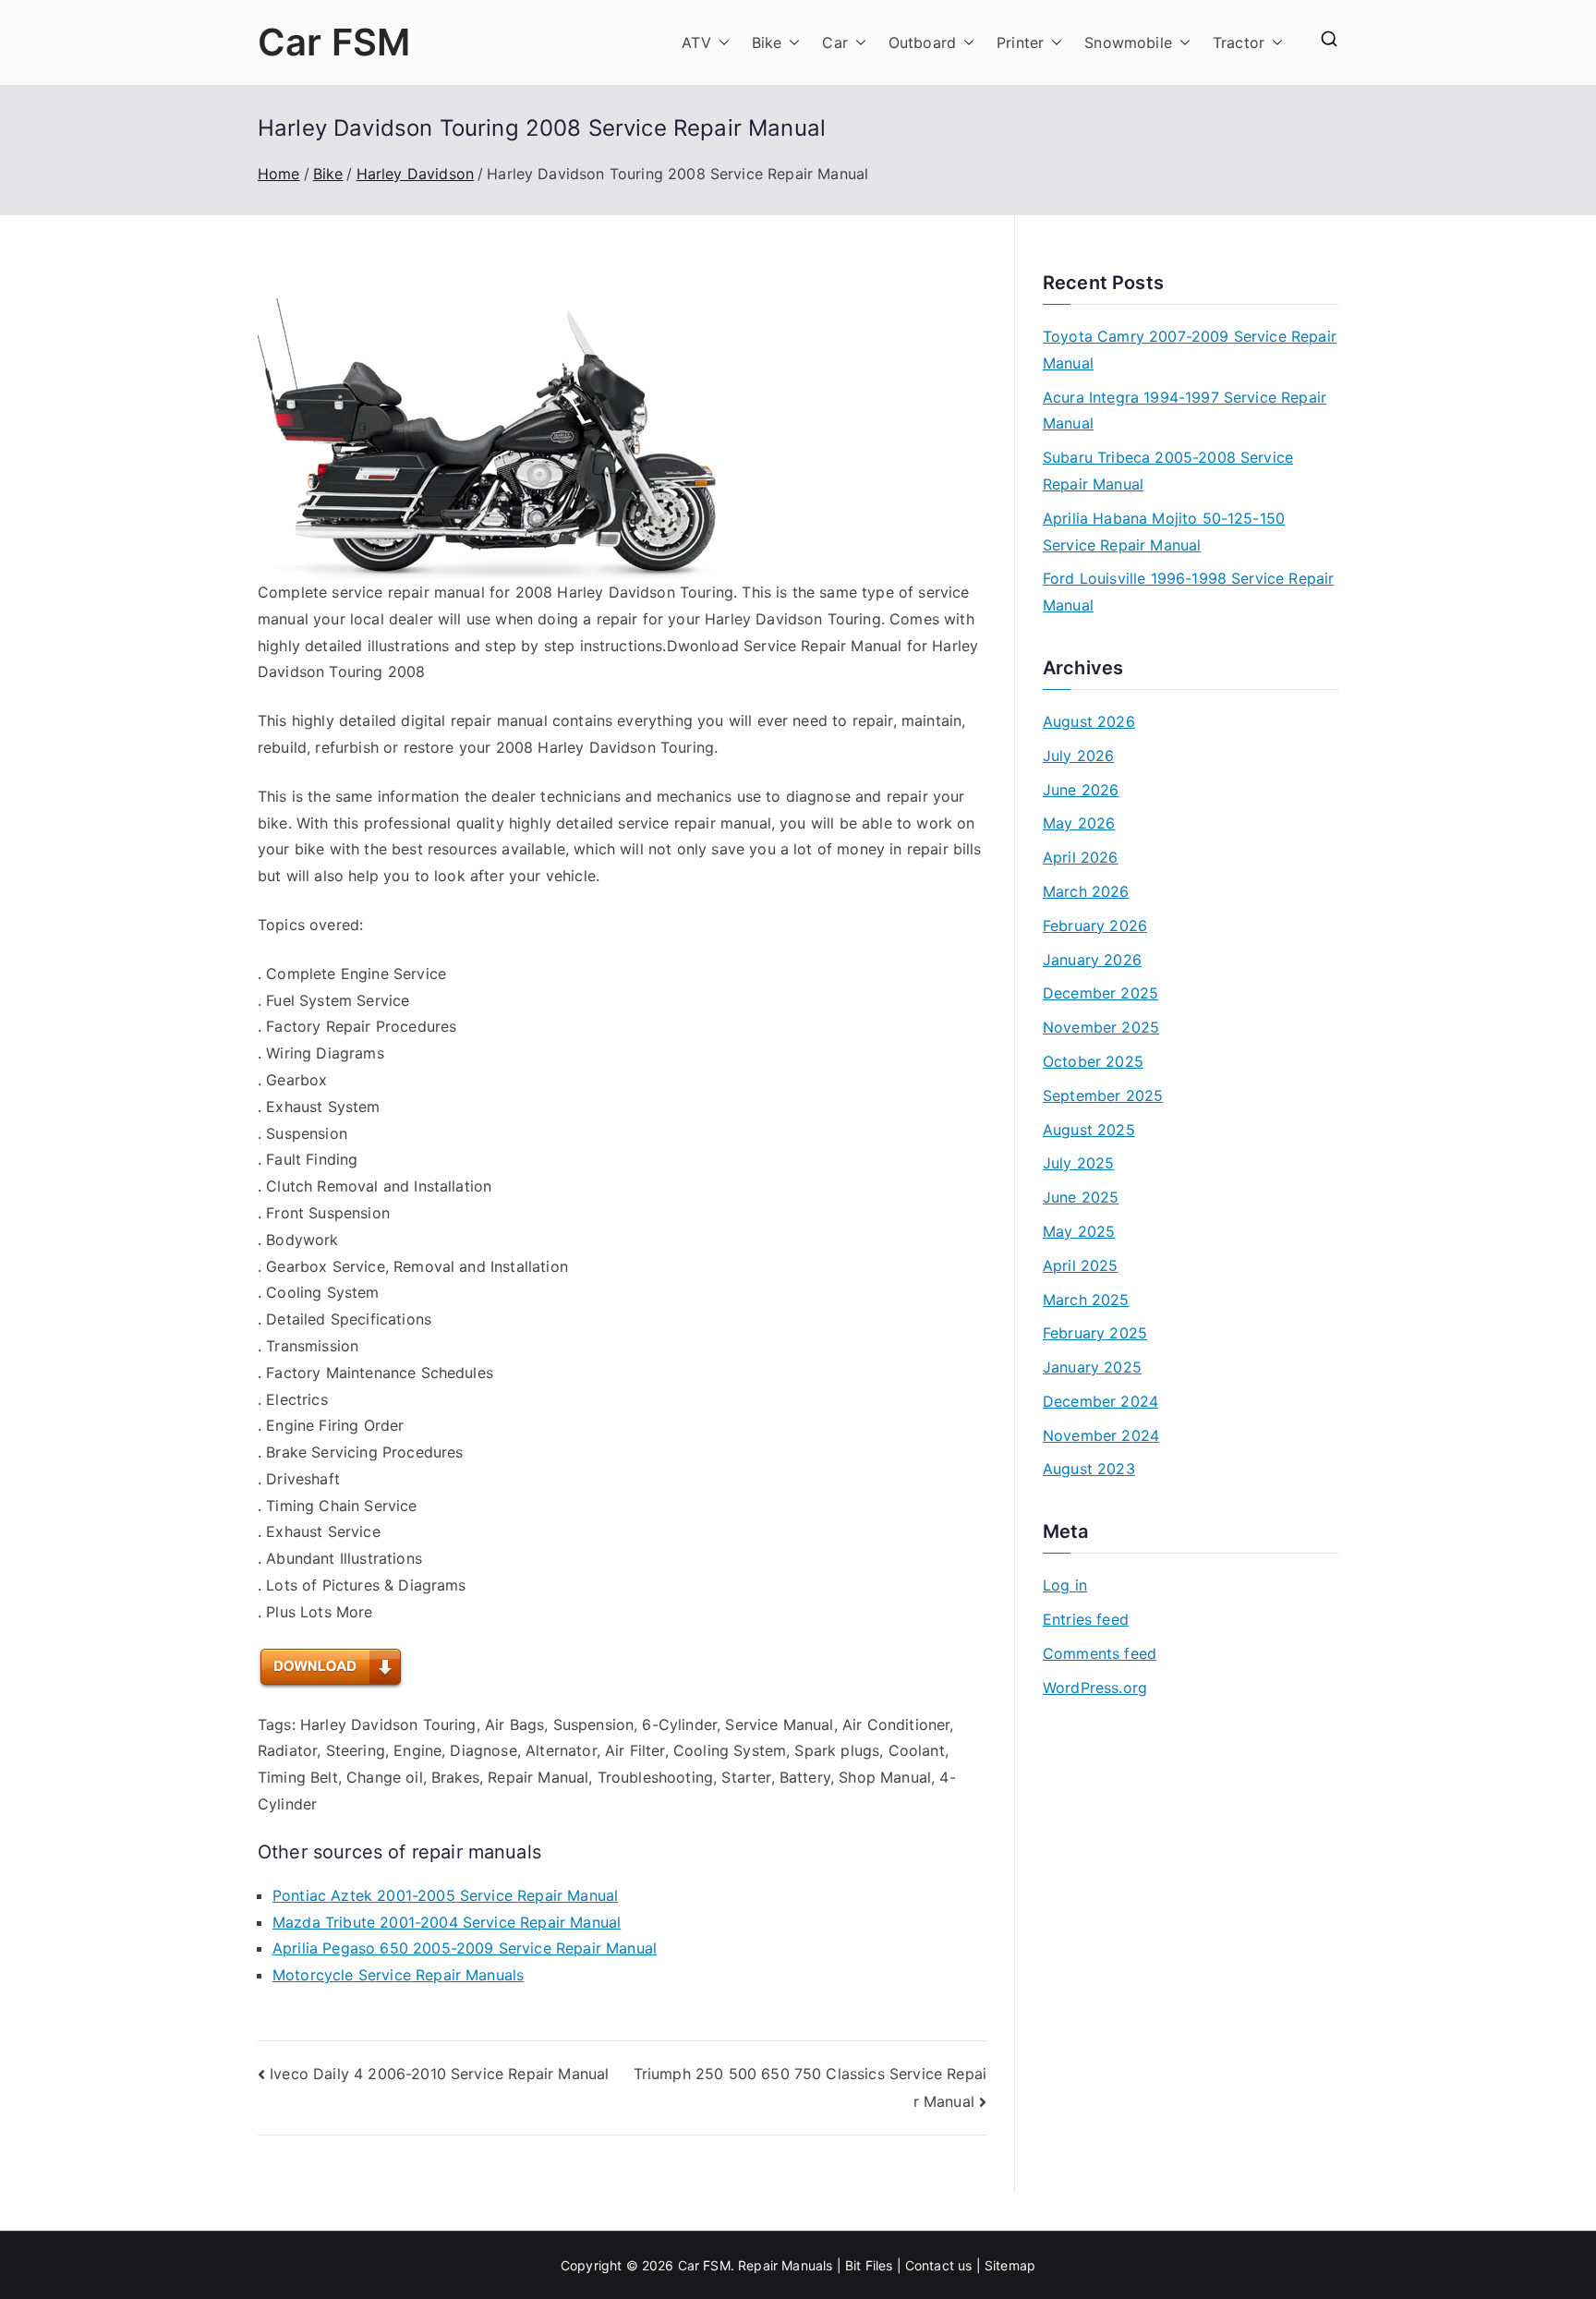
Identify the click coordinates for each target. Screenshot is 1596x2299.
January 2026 (1092, 960)
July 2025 (1078, 1163)
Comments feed (1100, 1653)
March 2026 (1086, 891)
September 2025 (1103, 1095)
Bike (767, 42)
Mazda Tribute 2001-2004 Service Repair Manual (447, 1922)
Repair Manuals (785, 2265)
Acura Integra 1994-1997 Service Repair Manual (1185, 411)
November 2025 (1101, 1027)
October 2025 (1093, 1061)
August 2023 (1089, 1469)
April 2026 (1081, 857)
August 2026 (1089, 721)
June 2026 (1081, 790)
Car (834, 42)
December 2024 (1100, 1401)
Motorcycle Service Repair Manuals (398, 1975)
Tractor (1239, 42)
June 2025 (1081, 1197)
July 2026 (1078, 756)
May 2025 (1079, 1231)
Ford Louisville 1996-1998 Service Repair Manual (1188, 592)
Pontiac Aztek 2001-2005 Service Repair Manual (445, 1895)
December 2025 (1100, 993)
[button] (720, 43)
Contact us (939, 2265)
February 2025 (1095, 1333)
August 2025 (1089, 1130)
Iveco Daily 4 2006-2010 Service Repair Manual (439, 2074)
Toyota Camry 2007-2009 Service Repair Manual (1190, 350)
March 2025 (1086, 1300)
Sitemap (1010, 2265)
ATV (696, 42)
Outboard (922, 42)
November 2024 (1101, 1435)
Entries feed (1086, 1619)
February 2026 (1095, 926)
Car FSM (334, 42)
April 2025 (1081, 1265)
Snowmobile (1128, 42)
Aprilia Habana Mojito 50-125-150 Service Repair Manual (1164, 532)
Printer (1020, 42)
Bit (853, 2265)
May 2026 (1079, 823)
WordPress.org (1095, 1688)
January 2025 (1092, 1367)
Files (879, 2265)
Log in (1065, 1585)
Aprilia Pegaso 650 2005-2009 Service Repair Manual (465, 1948)
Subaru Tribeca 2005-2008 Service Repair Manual (1168, 471)
